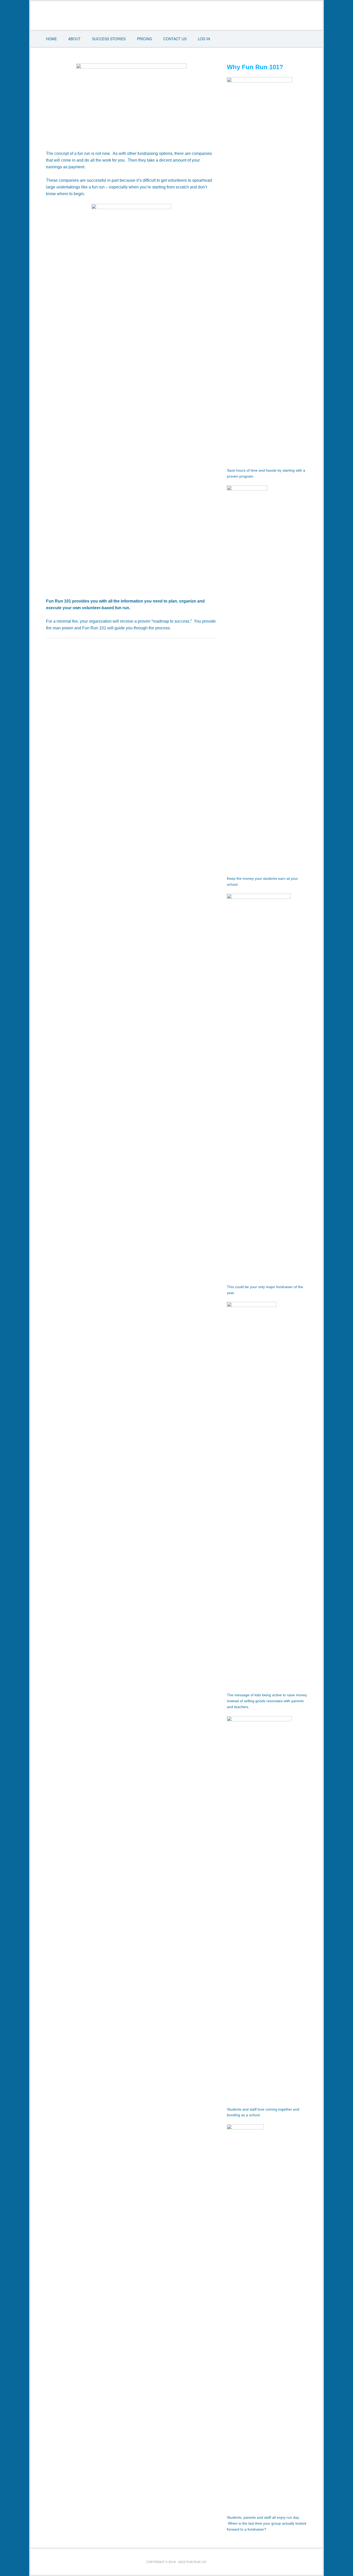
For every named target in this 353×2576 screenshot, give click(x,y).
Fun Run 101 (177, 15)
